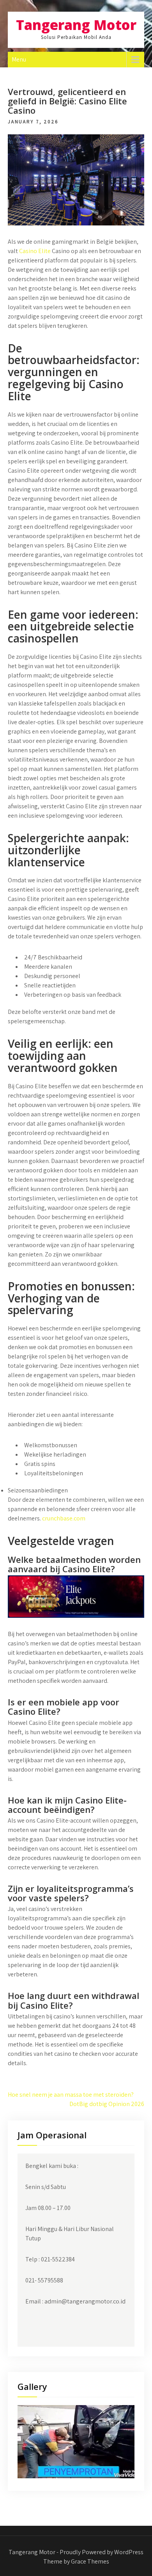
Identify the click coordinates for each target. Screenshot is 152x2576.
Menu (19, 59)
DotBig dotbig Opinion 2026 (107, 2104)
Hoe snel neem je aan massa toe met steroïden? (71, 2095)
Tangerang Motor (76, 25)
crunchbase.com (64, 1518)
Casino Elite (35, 251)
